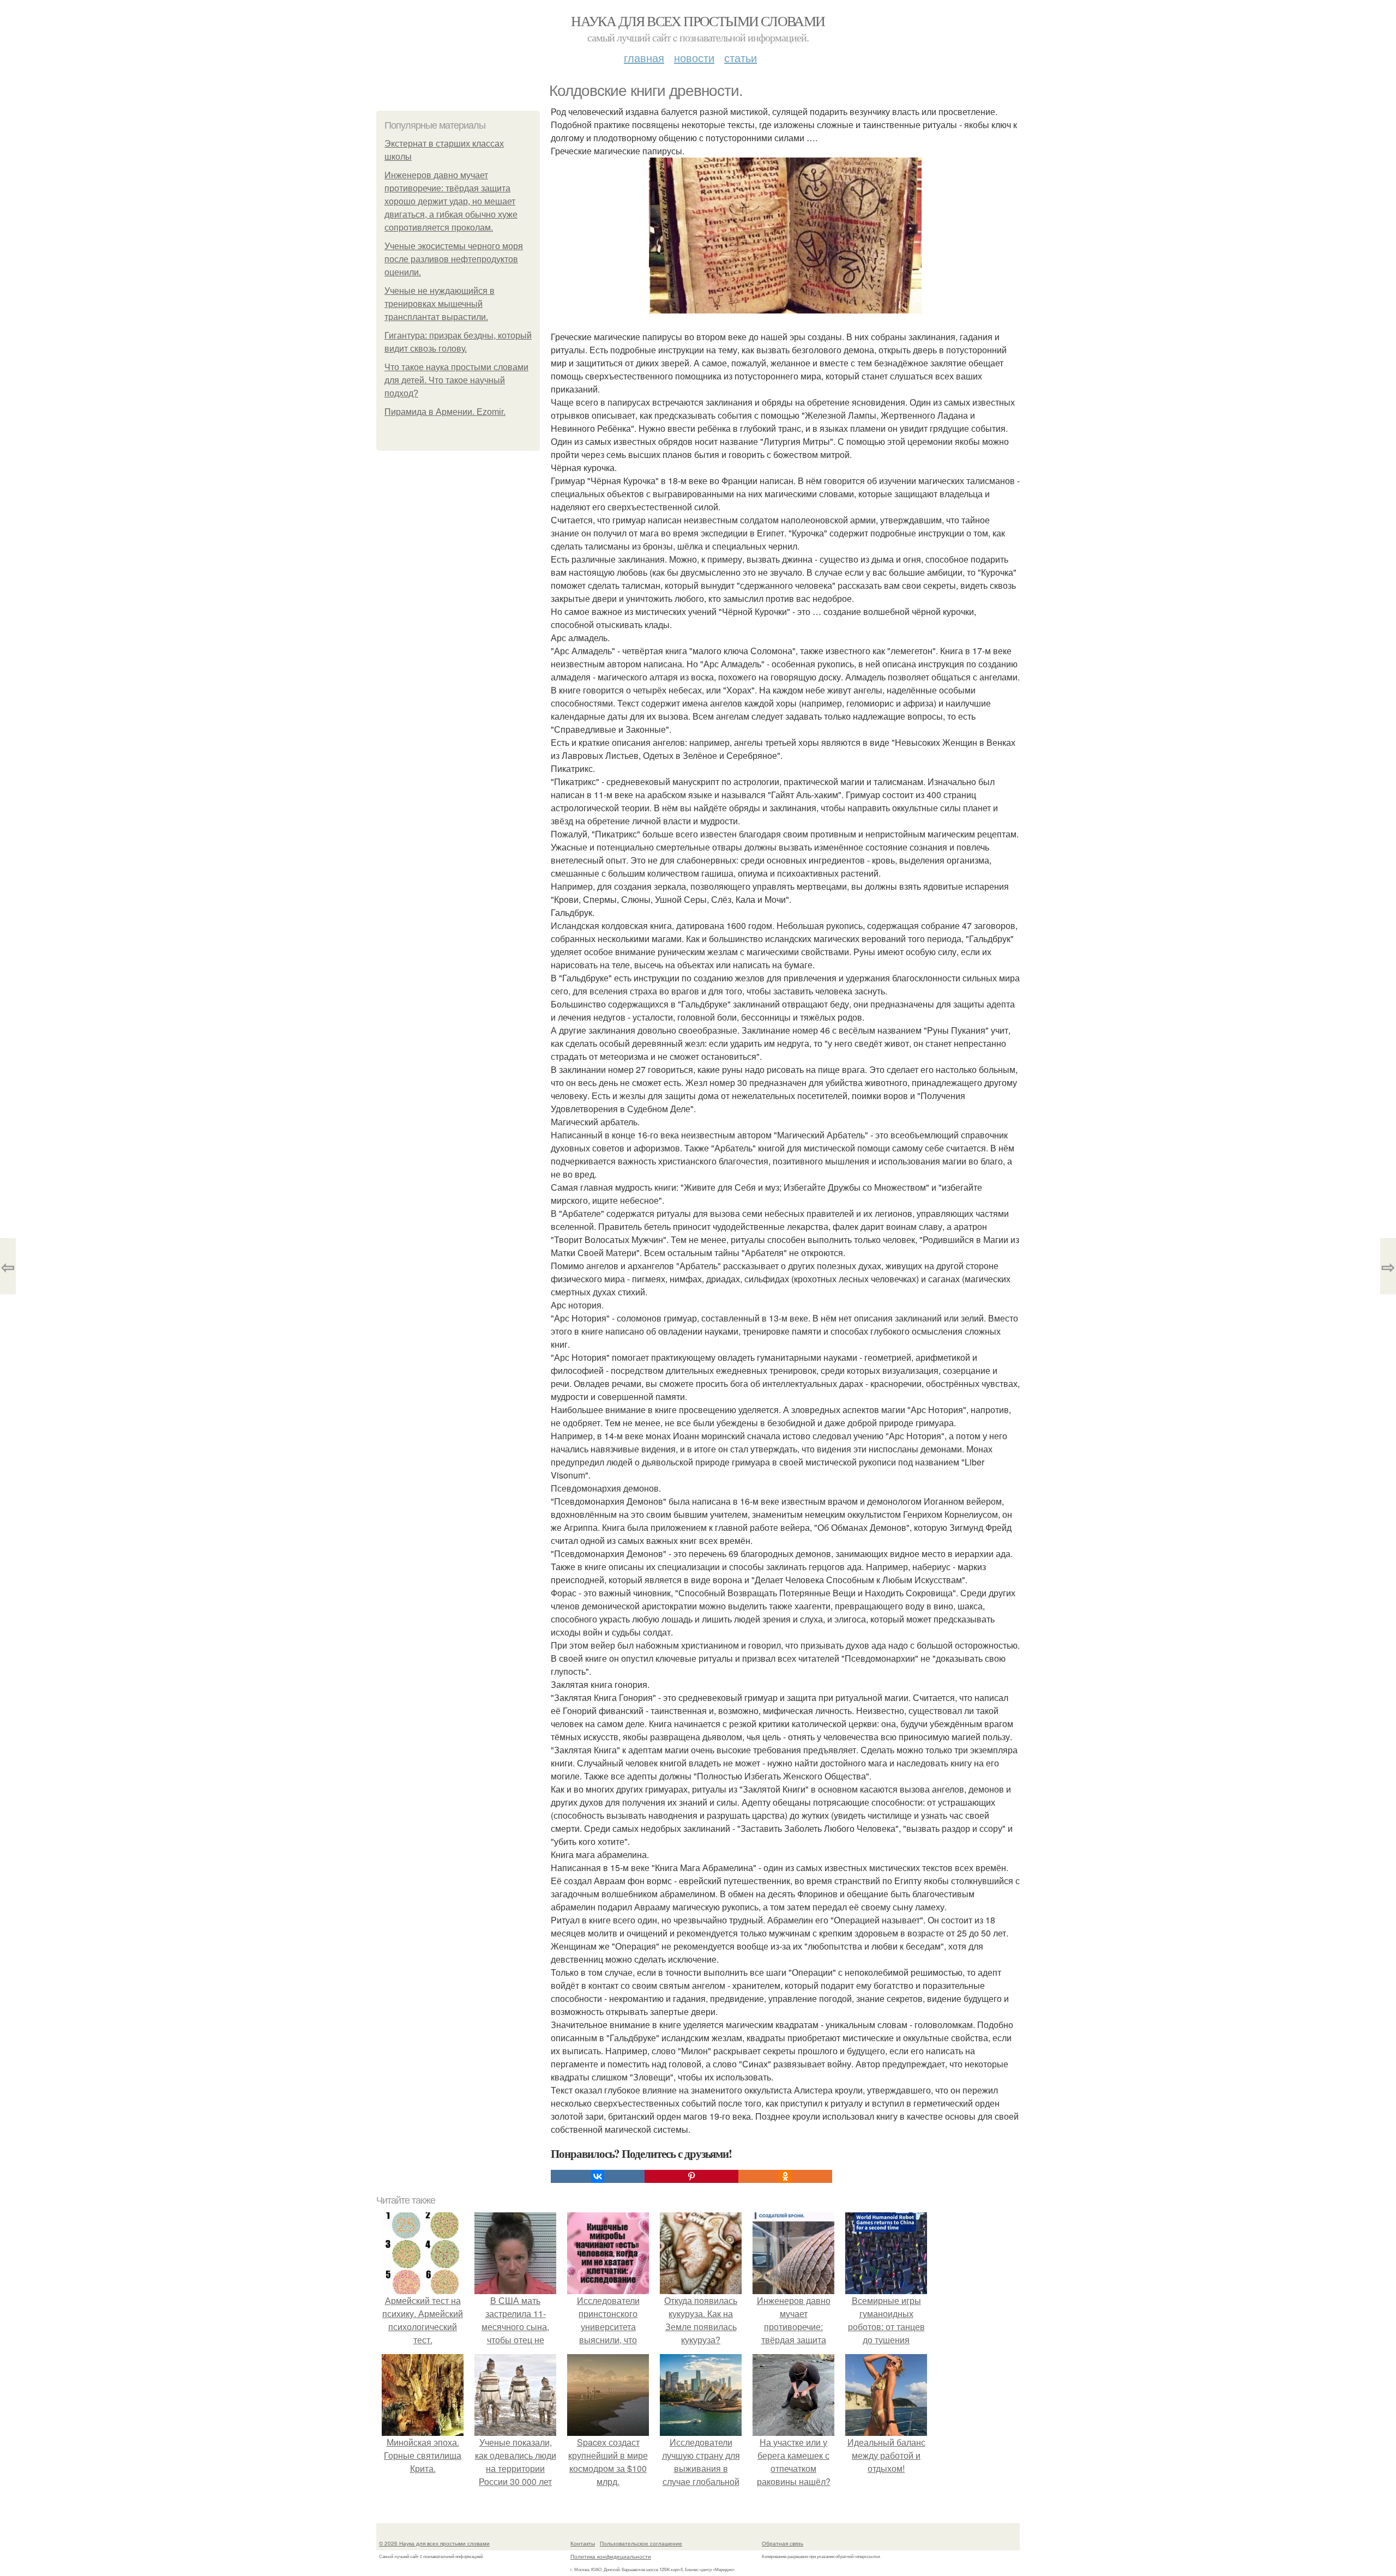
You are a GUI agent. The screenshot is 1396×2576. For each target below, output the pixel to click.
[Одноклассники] (785, 2176)
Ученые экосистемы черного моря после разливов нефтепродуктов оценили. (454, 259)
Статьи (741, 58)
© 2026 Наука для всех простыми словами (434, 2543)
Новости (694, 58)
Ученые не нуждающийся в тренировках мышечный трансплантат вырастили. (440, 304)
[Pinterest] (691, 2176)
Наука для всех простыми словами (698, 21)
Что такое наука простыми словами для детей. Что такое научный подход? (456, 380)
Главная (644, 58)
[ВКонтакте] (598, 2176)
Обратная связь (783, 2543)
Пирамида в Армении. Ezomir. (445, 412)
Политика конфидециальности (611, 2556)
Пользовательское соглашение (641, 2543)
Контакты (583, 2543)
